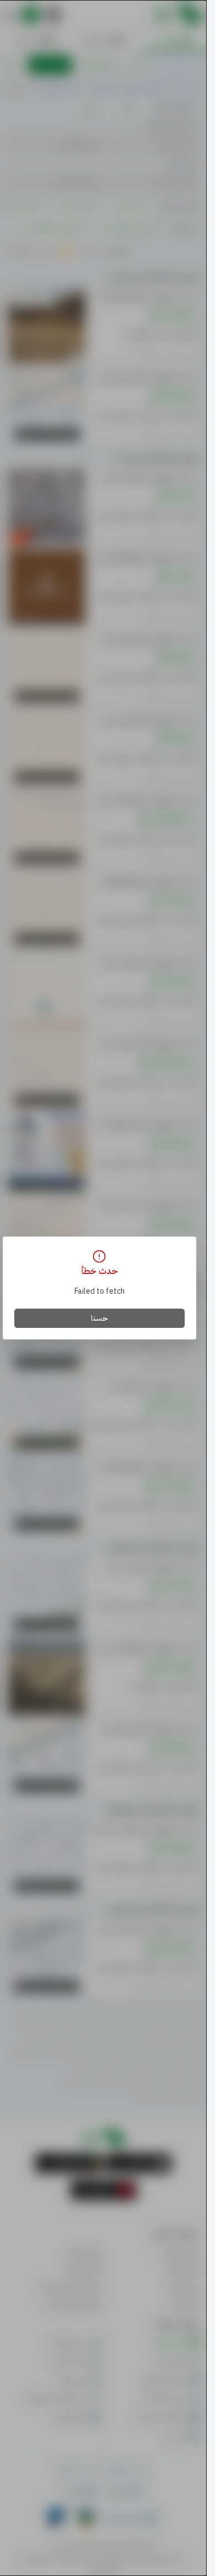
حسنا (100, 1318)
